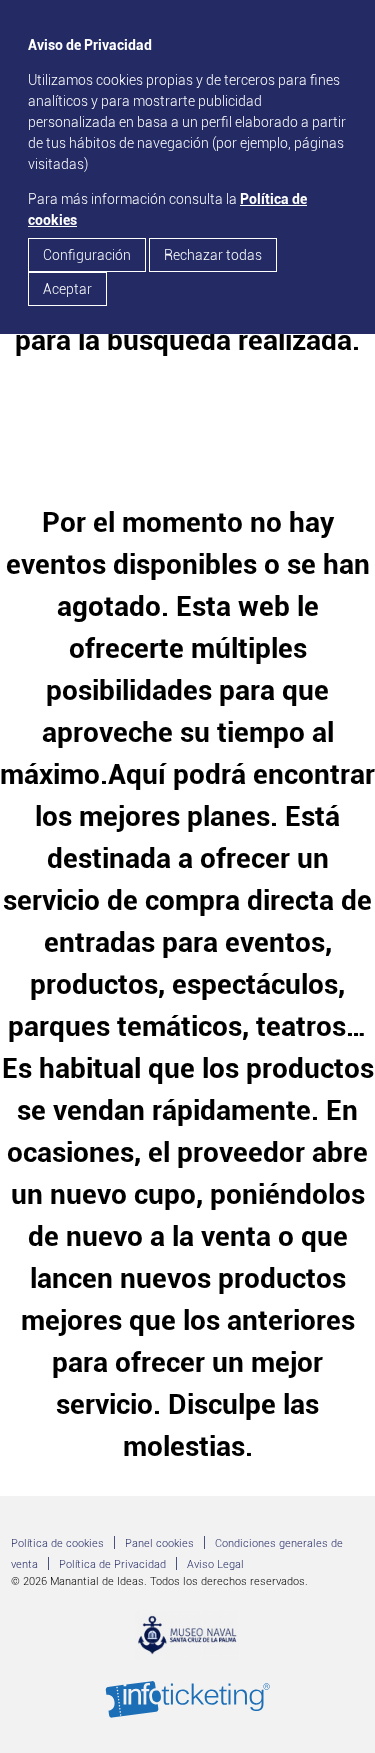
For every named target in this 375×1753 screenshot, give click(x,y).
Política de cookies (57, 1543)
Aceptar (67, 289)
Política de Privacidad (112, 1564)
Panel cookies (159, 1543)
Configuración (87, 255)
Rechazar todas (213, 255)
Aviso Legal (215, 1564)
